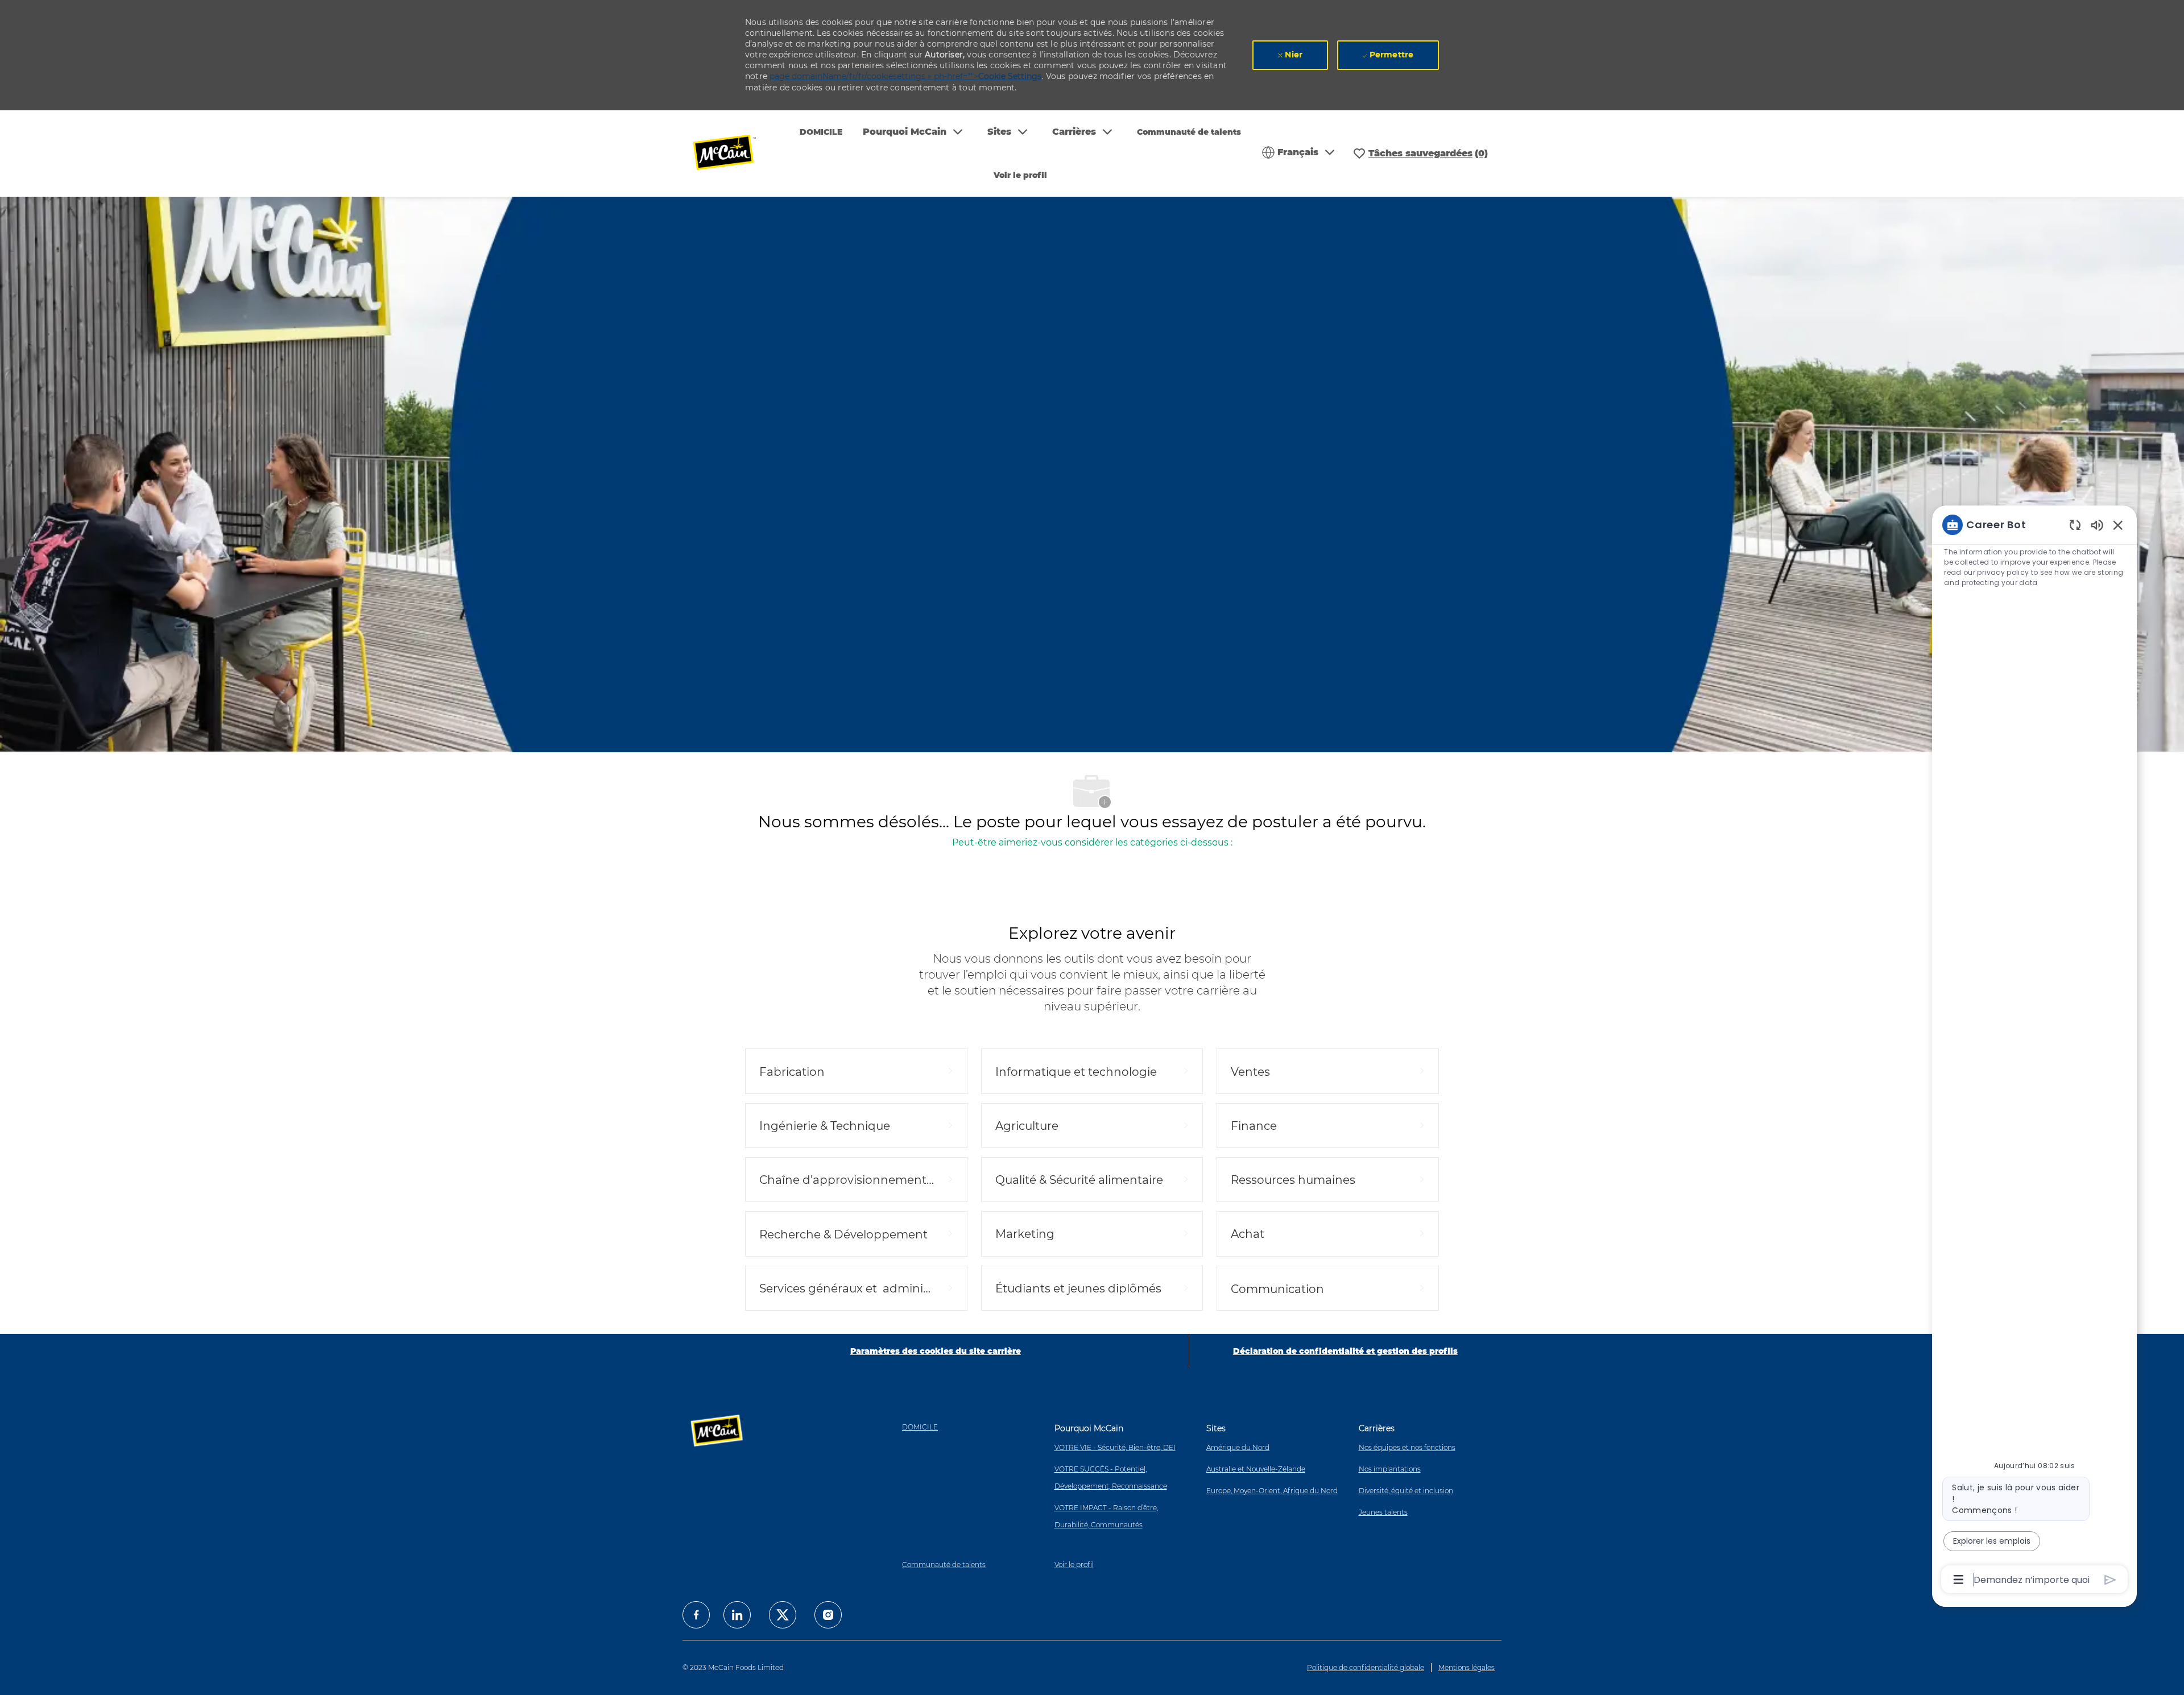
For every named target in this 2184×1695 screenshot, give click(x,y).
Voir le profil (1020, 175)
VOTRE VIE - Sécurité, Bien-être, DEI (1115, 1447)
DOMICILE (821, 132)
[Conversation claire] (2075, 525)
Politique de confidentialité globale (1366, 1667)
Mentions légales (1467, 1667)
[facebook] (696, 1615)
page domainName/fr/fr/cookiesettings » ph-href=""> (905, 76)
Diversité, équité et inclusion (1406, 1491)
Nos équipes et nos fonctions (1407, 1447)
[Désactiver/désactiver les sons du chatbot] (2097, 525)
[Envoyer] (2110, 1580)
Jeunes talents (1383, 1512)
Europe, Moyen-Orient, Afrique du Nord (1272, 1491)
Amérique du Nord (1238, 1447)
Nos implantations (1390, 1469)
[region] (2034, 1051)
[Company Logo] (732, 154)
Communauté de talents (1189, 132)
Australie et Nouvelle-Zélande (1256, 1469)
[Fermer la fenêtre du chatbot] (2118, 525)
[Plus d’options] (1958, 1580)
